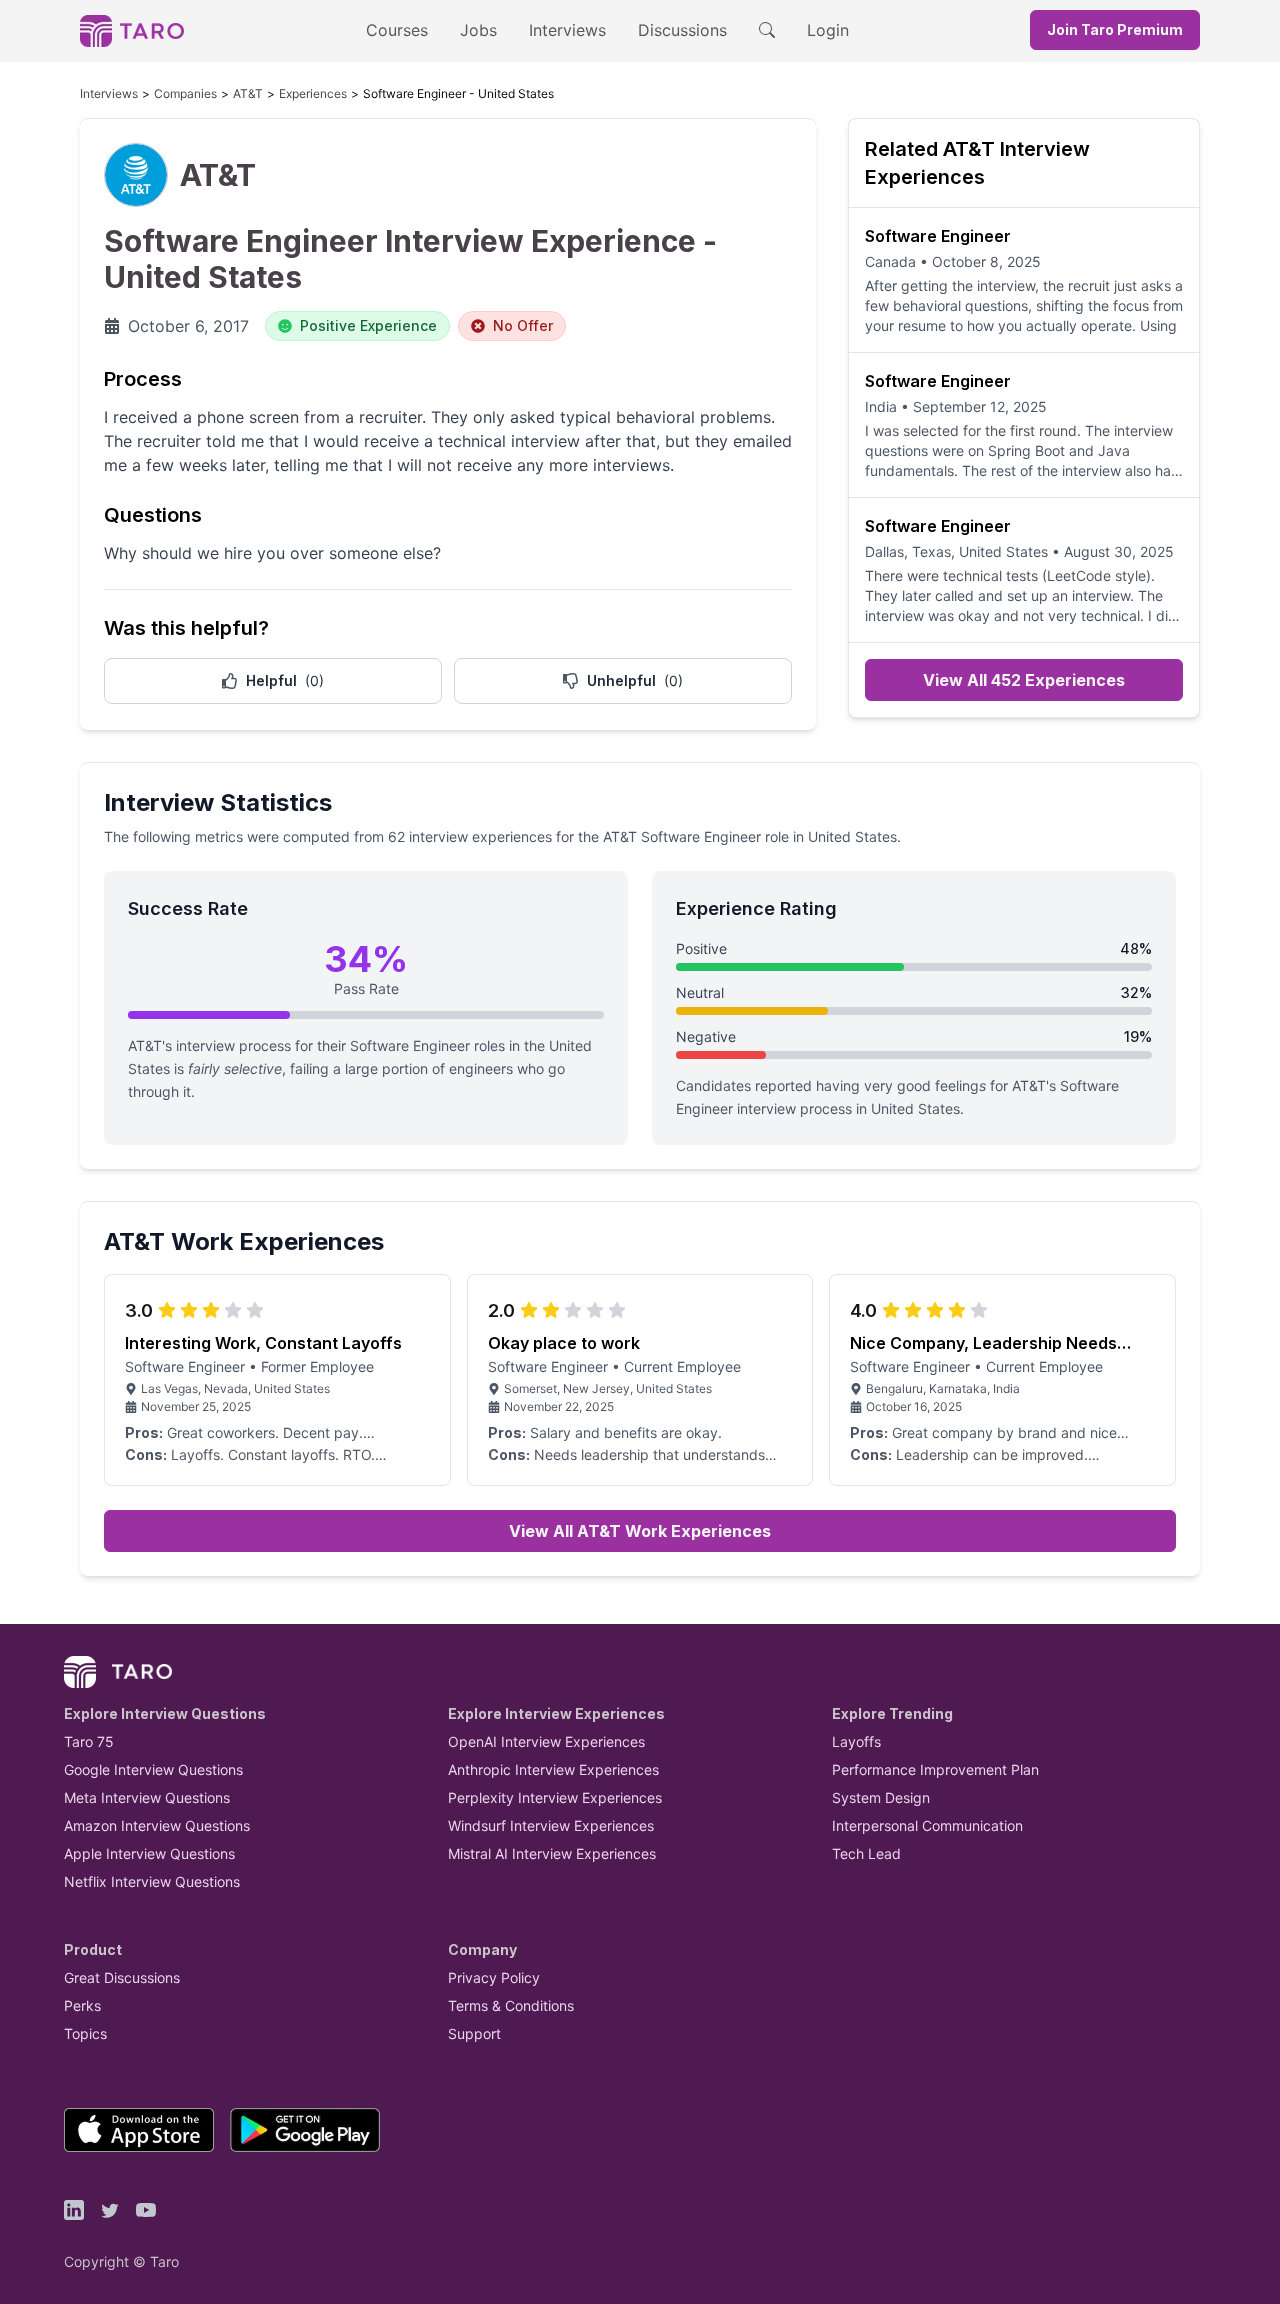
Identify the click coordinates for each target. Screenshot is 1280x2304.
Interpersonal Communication (927, 1825)
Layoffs (856, 1741)
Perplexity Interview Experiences (555, 1797)
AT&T (248, 93)
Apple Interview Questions (149, 1853)
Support (474, 2033)
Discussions (682, 30)
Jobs (478, 30)
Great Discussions (122, 1977)
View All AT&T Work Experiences (640, 1531)
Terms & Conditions (511, 2005)
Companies (185, 93)
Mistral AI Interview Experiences (552, 1853)
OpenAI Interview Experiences (546, 1741)
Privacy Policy (494, 1977)
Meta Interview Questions (147, 1797)
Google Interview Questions (153, 1769)
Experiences (313, 93)
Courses (397, 30)
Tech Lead (866, 1853)
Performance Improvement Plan (935, 1769)
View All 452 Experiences (1024, 680)
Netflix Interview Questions (152, 1881)
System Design (881, 1797)
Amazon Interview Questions (157, 1825)
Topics (85, 2033)
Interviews (567, 30)
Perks (82, 2005)
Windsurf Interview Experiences (551, 1825)
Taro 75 (89, 1741)
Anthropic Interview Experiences (553, 1769)
